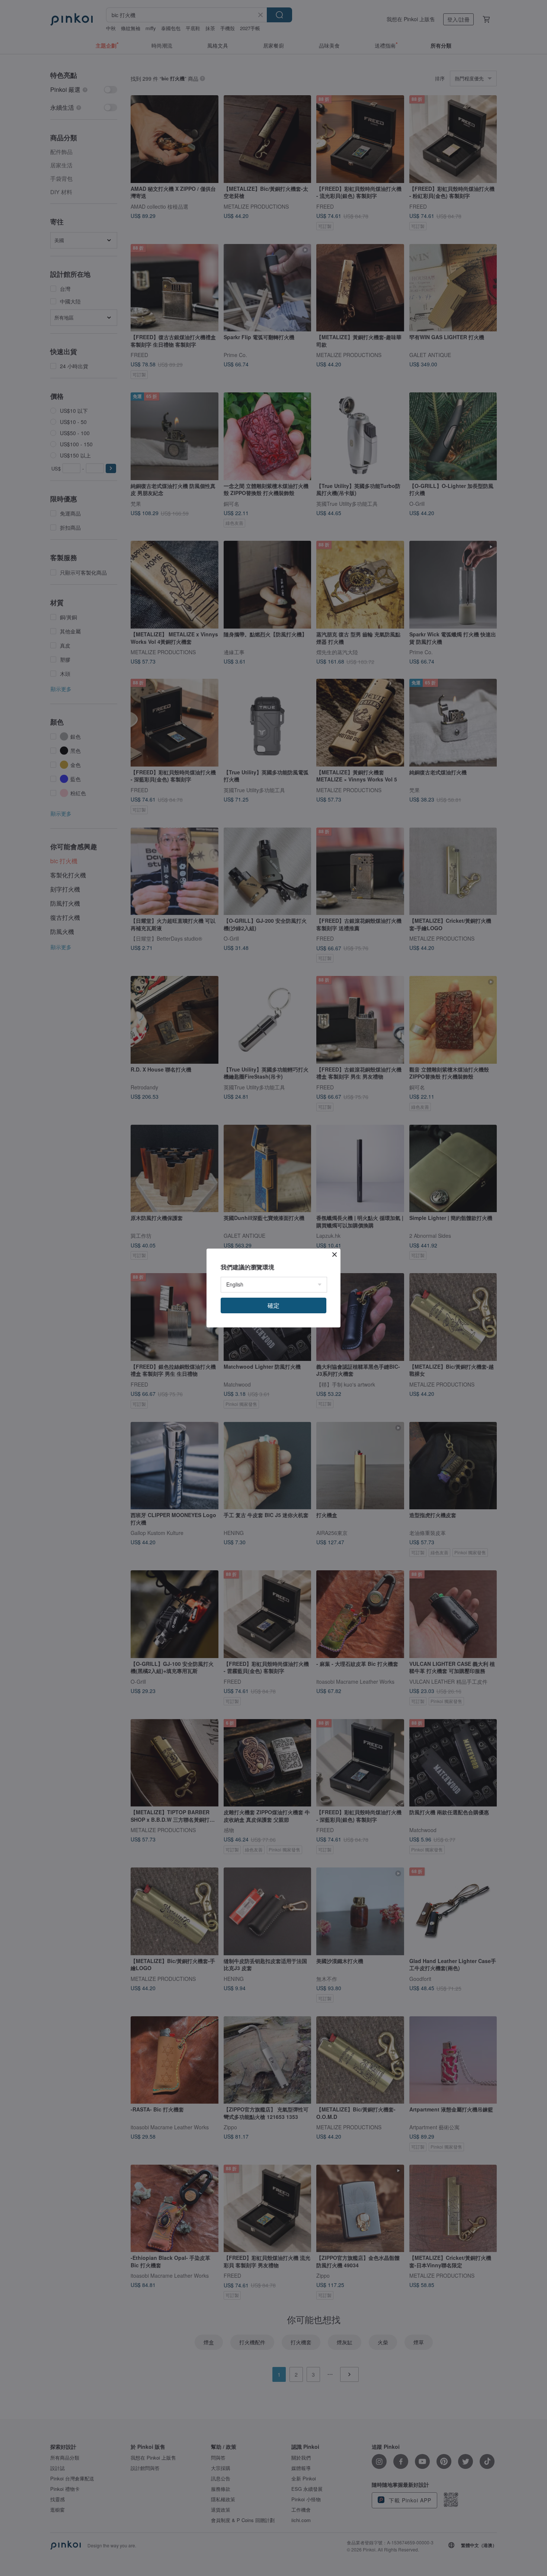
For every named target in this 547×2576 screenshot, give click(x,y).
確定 (273, 1305)
